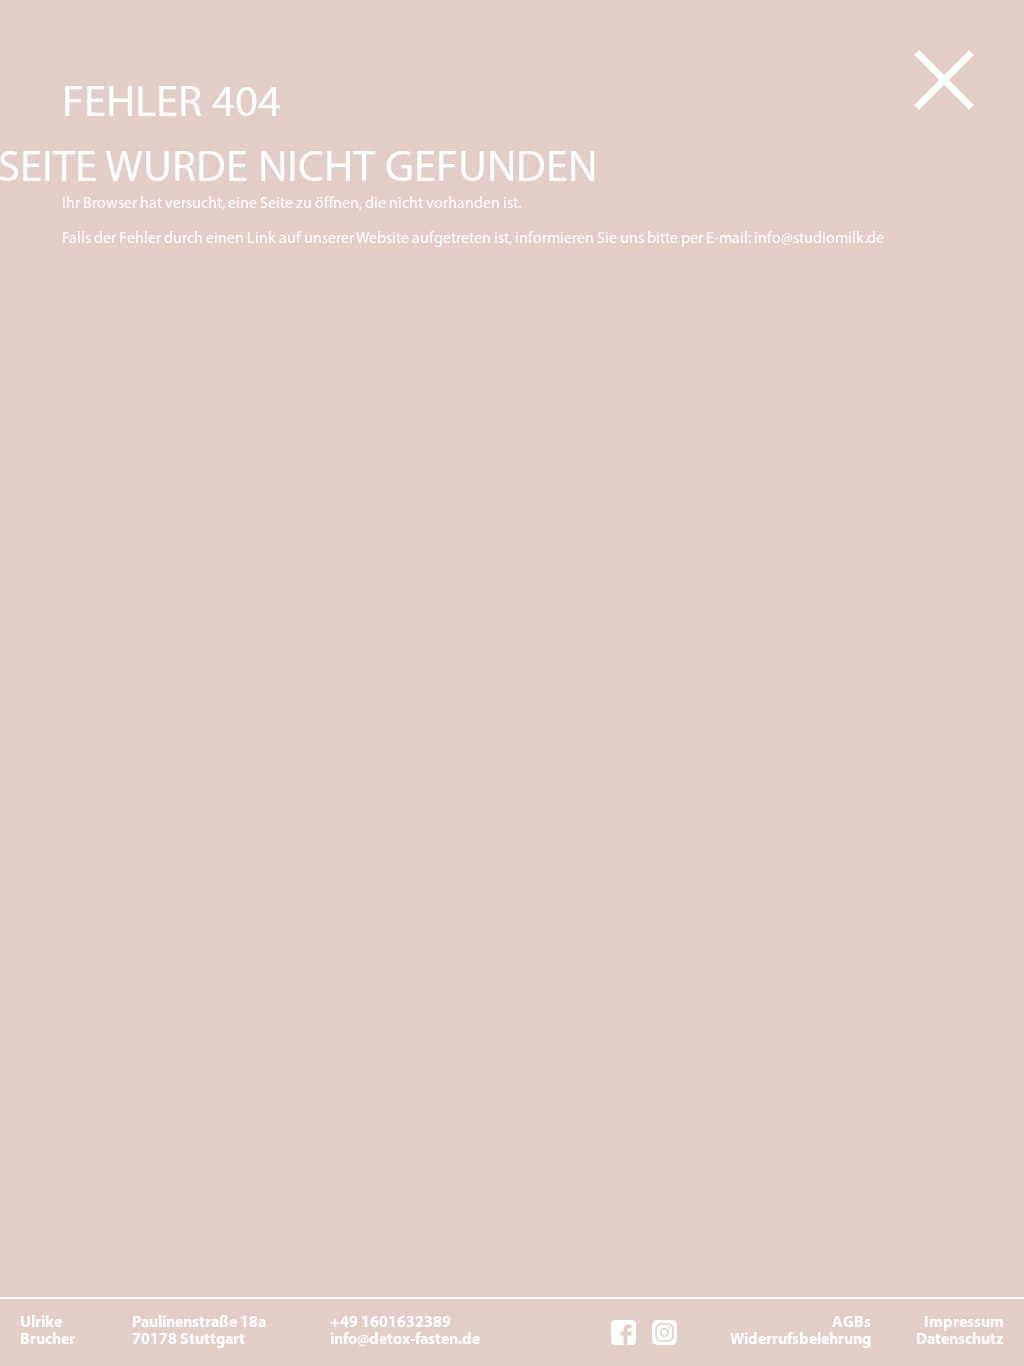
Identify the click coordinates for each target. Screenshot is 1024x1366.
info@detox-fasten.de (405, 1340)
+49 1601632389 (390, 1323)
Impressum (964, 1323)
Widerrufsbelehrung (800, 1340)
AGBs (851, 1323)
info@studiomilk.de (819, 239)
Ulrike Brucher (44, 1332)
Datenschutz (960, 1340)
